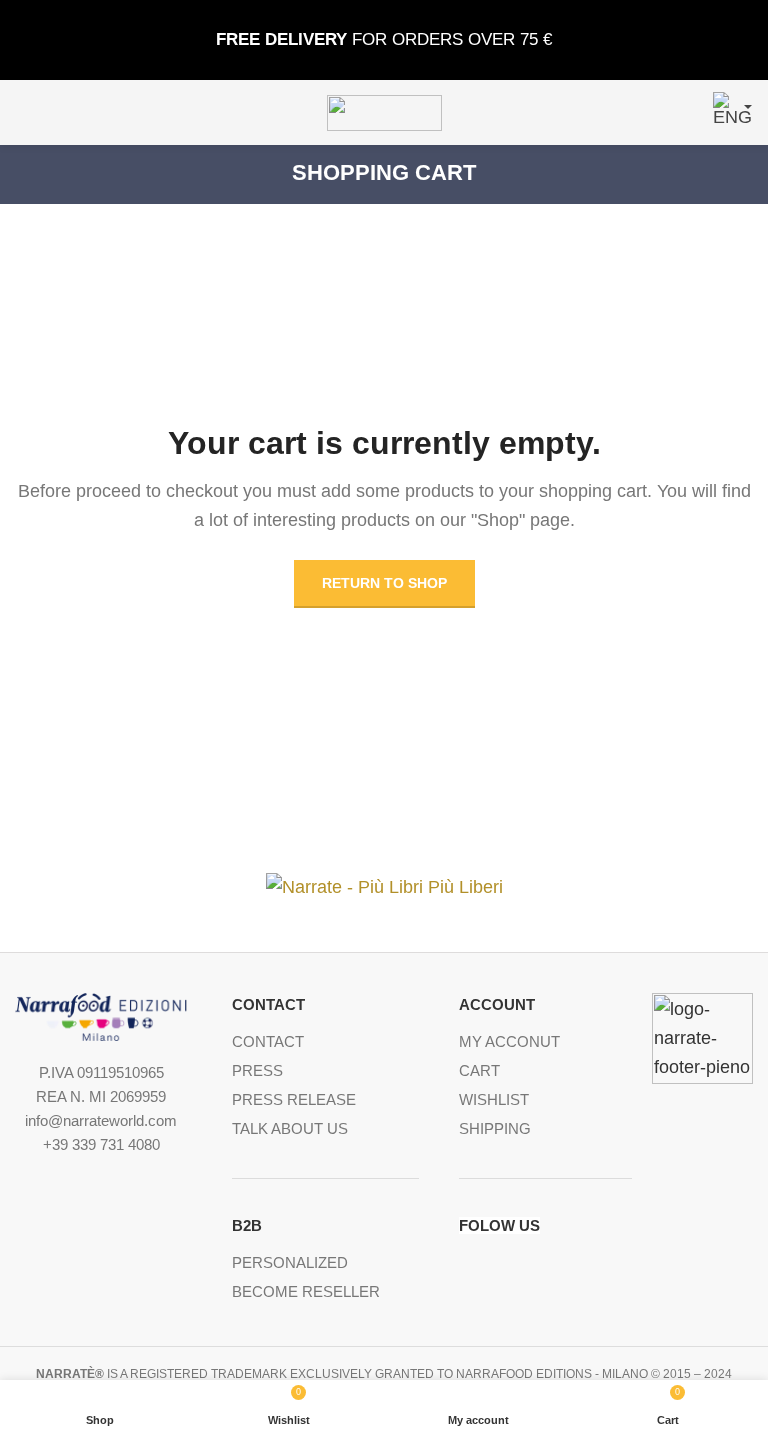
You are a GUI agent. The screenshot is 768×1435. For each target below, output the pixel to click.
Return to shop (384, 583)
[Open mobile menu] (23, 113)
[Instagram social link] (526, 1267)
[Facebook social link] (468, 1267)
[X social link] (497, 1267)
